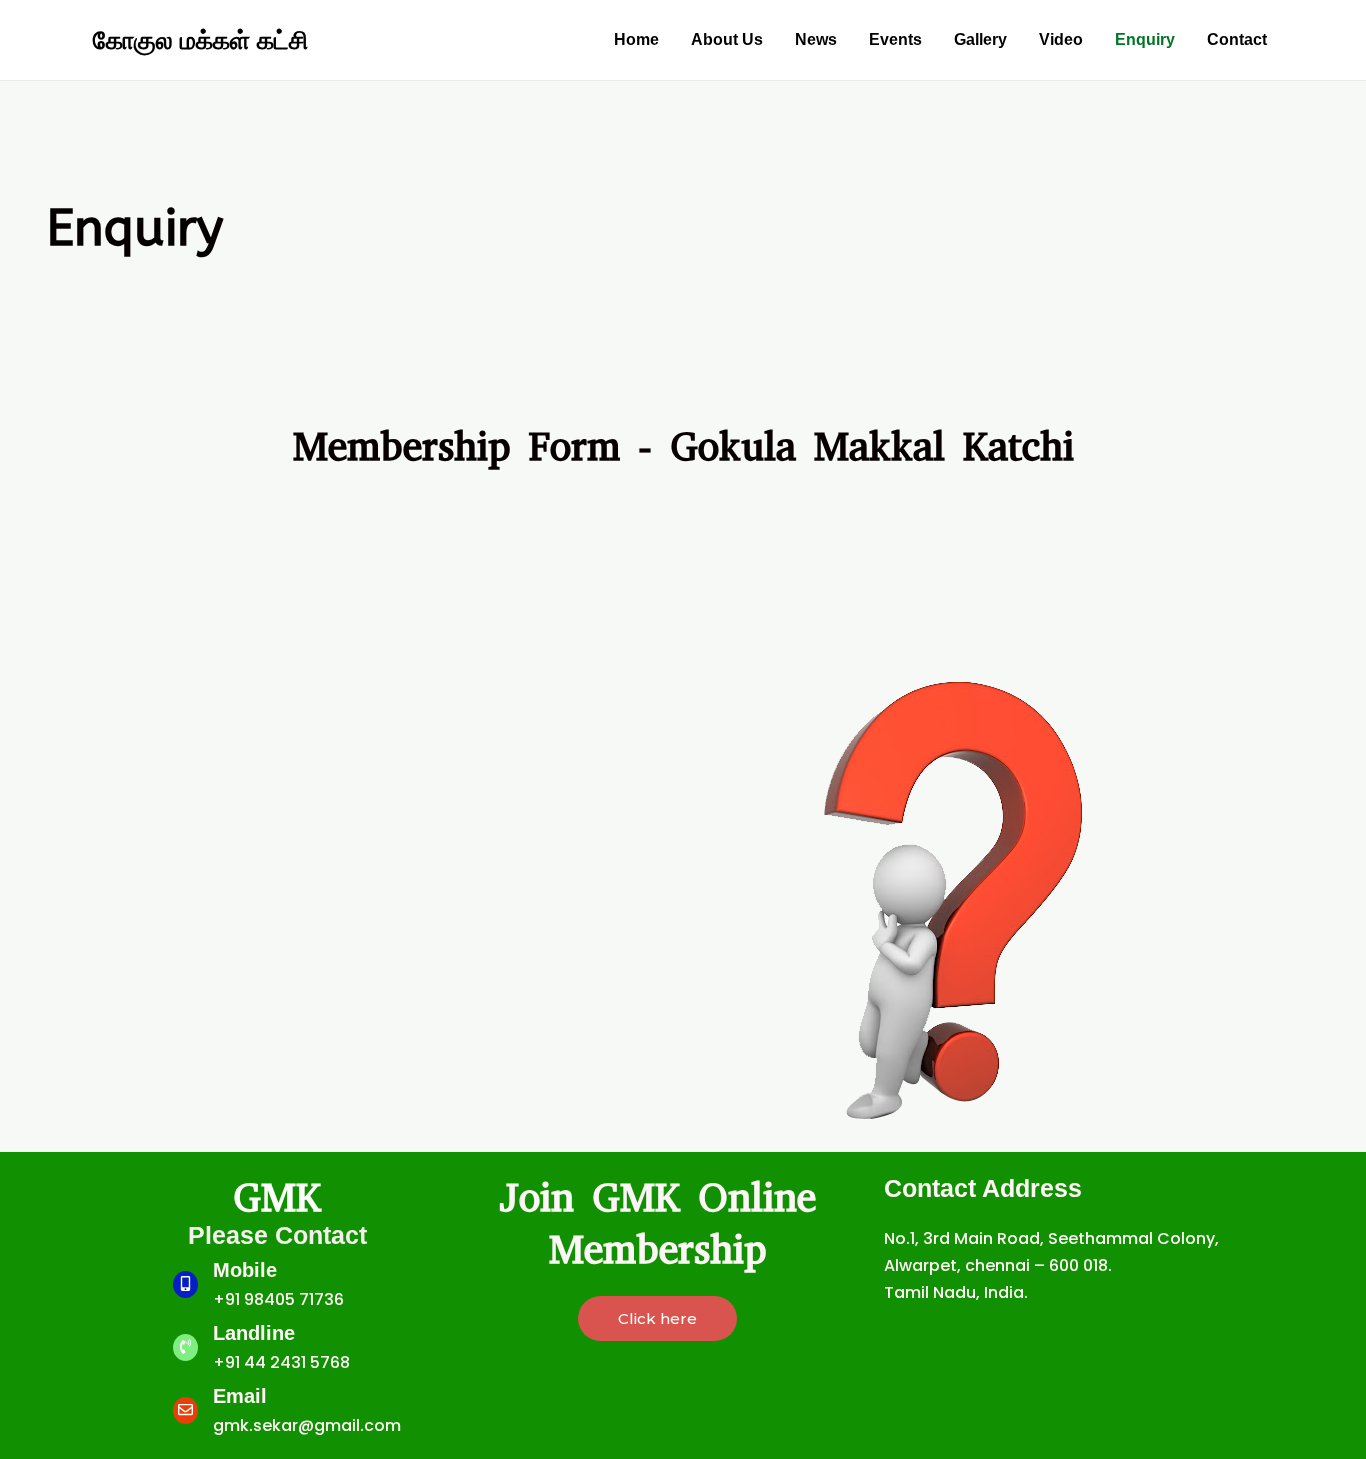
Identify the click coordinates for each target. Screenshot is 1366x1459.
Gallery (980, 39)
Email (240, 1396)
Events (895, 39)
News (816, 39)
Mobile (245, 1270)
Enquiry (1145, 39)
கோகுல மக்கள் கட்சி (200, 40)
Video (1061, 39)
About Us (727, 39)
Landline (254, 1333)
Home (636, 39)
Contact (1237, 39)
